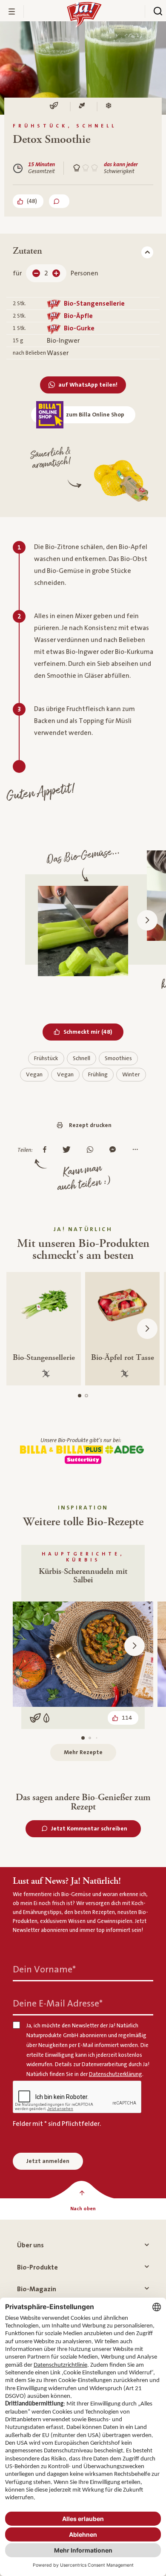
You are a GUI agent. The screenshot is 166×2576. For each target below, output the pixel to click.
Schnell (82, 1058)
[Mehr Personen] (56, 273)
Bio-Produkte (37, 2267)
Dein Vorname (44, 1970)
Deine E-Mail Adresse (58, 2004)
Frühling (98, 1075)
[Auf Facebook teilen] (47, 1150)
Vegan (34, 1075)
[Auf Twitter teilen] (69, 1150)
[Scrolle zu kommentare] (59, 201)
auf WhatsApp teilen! (88, 385)
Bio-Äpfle (78, 316)
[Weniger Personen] (36, 273)
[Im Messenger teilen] (115, 1150)
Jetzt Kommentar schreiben (89, 1829)
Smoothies (118, 1058)
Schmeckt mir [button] (93, 1032)
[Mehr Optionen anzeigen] (137, 1150)
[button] (147, 920)
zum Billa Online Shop (95, 415)
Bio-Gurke (79, 328)
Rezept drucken (90, 1125)
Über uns (30, 2245)
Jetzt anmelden (48, 2161)
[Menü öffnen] (12, 12)
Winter (131, 1075)
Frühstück (46, 1058)
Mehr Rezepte (83, 1752)
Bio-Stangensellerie (94, 304)
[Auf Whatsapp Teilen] (92, 1150)
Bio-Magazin (37, 2289)
